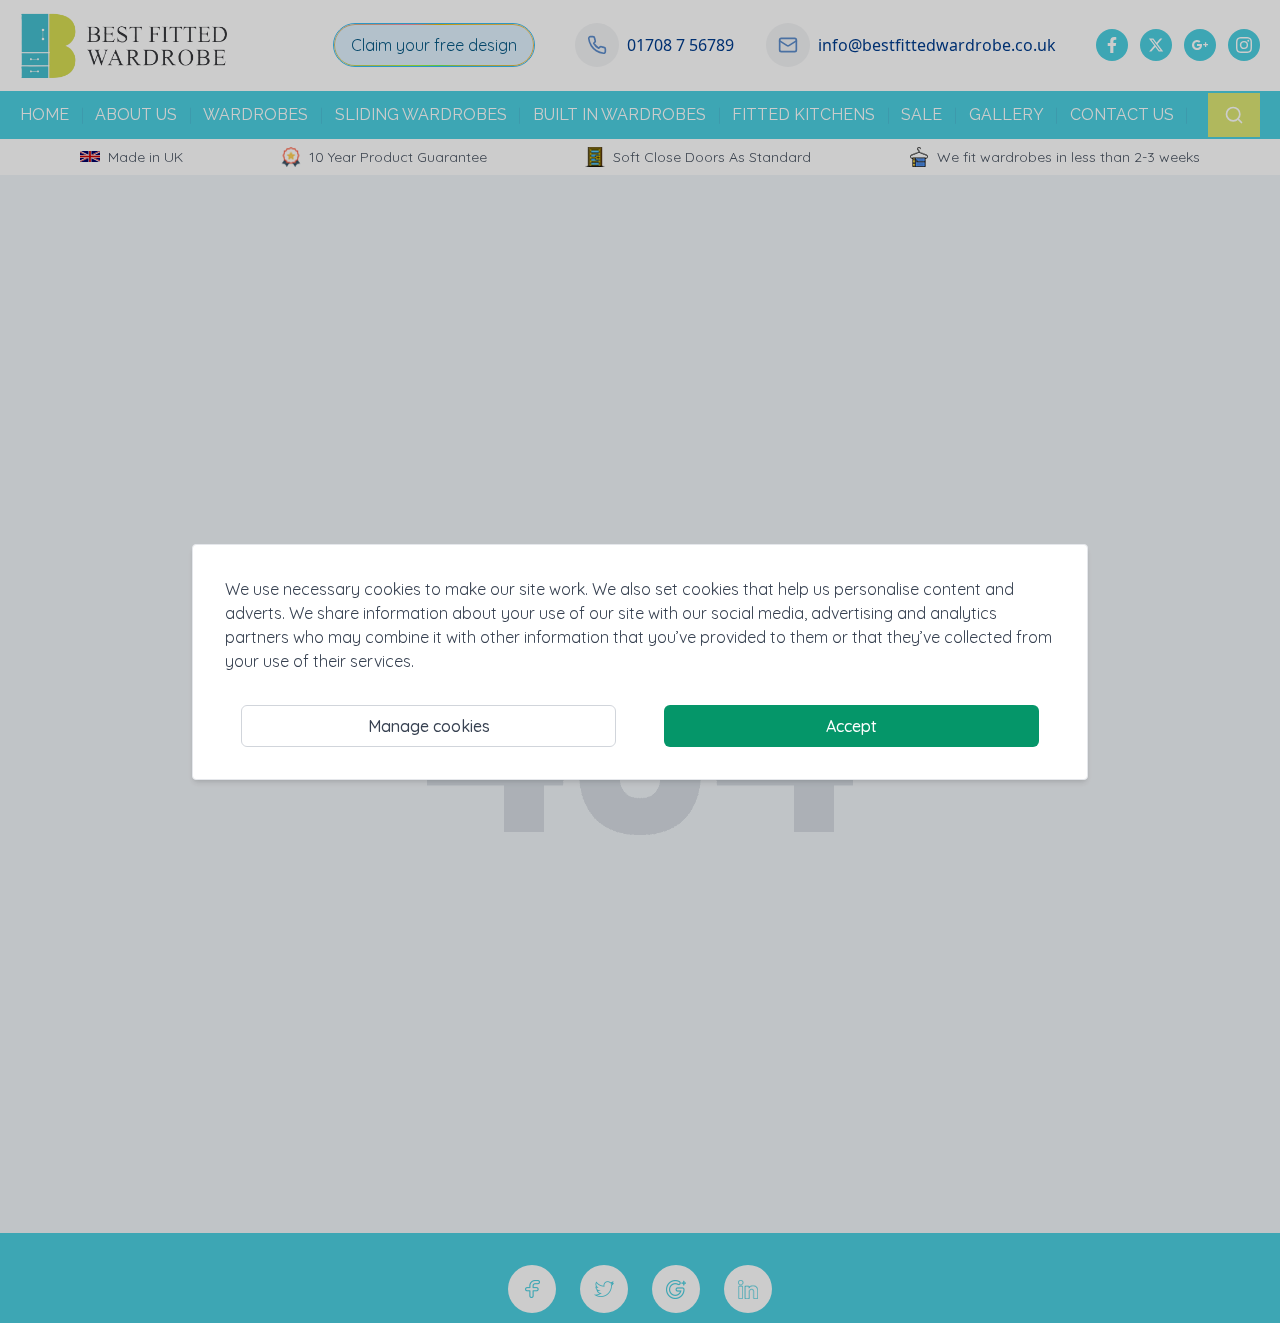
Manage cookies (429, 726)
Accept (851, 726)
